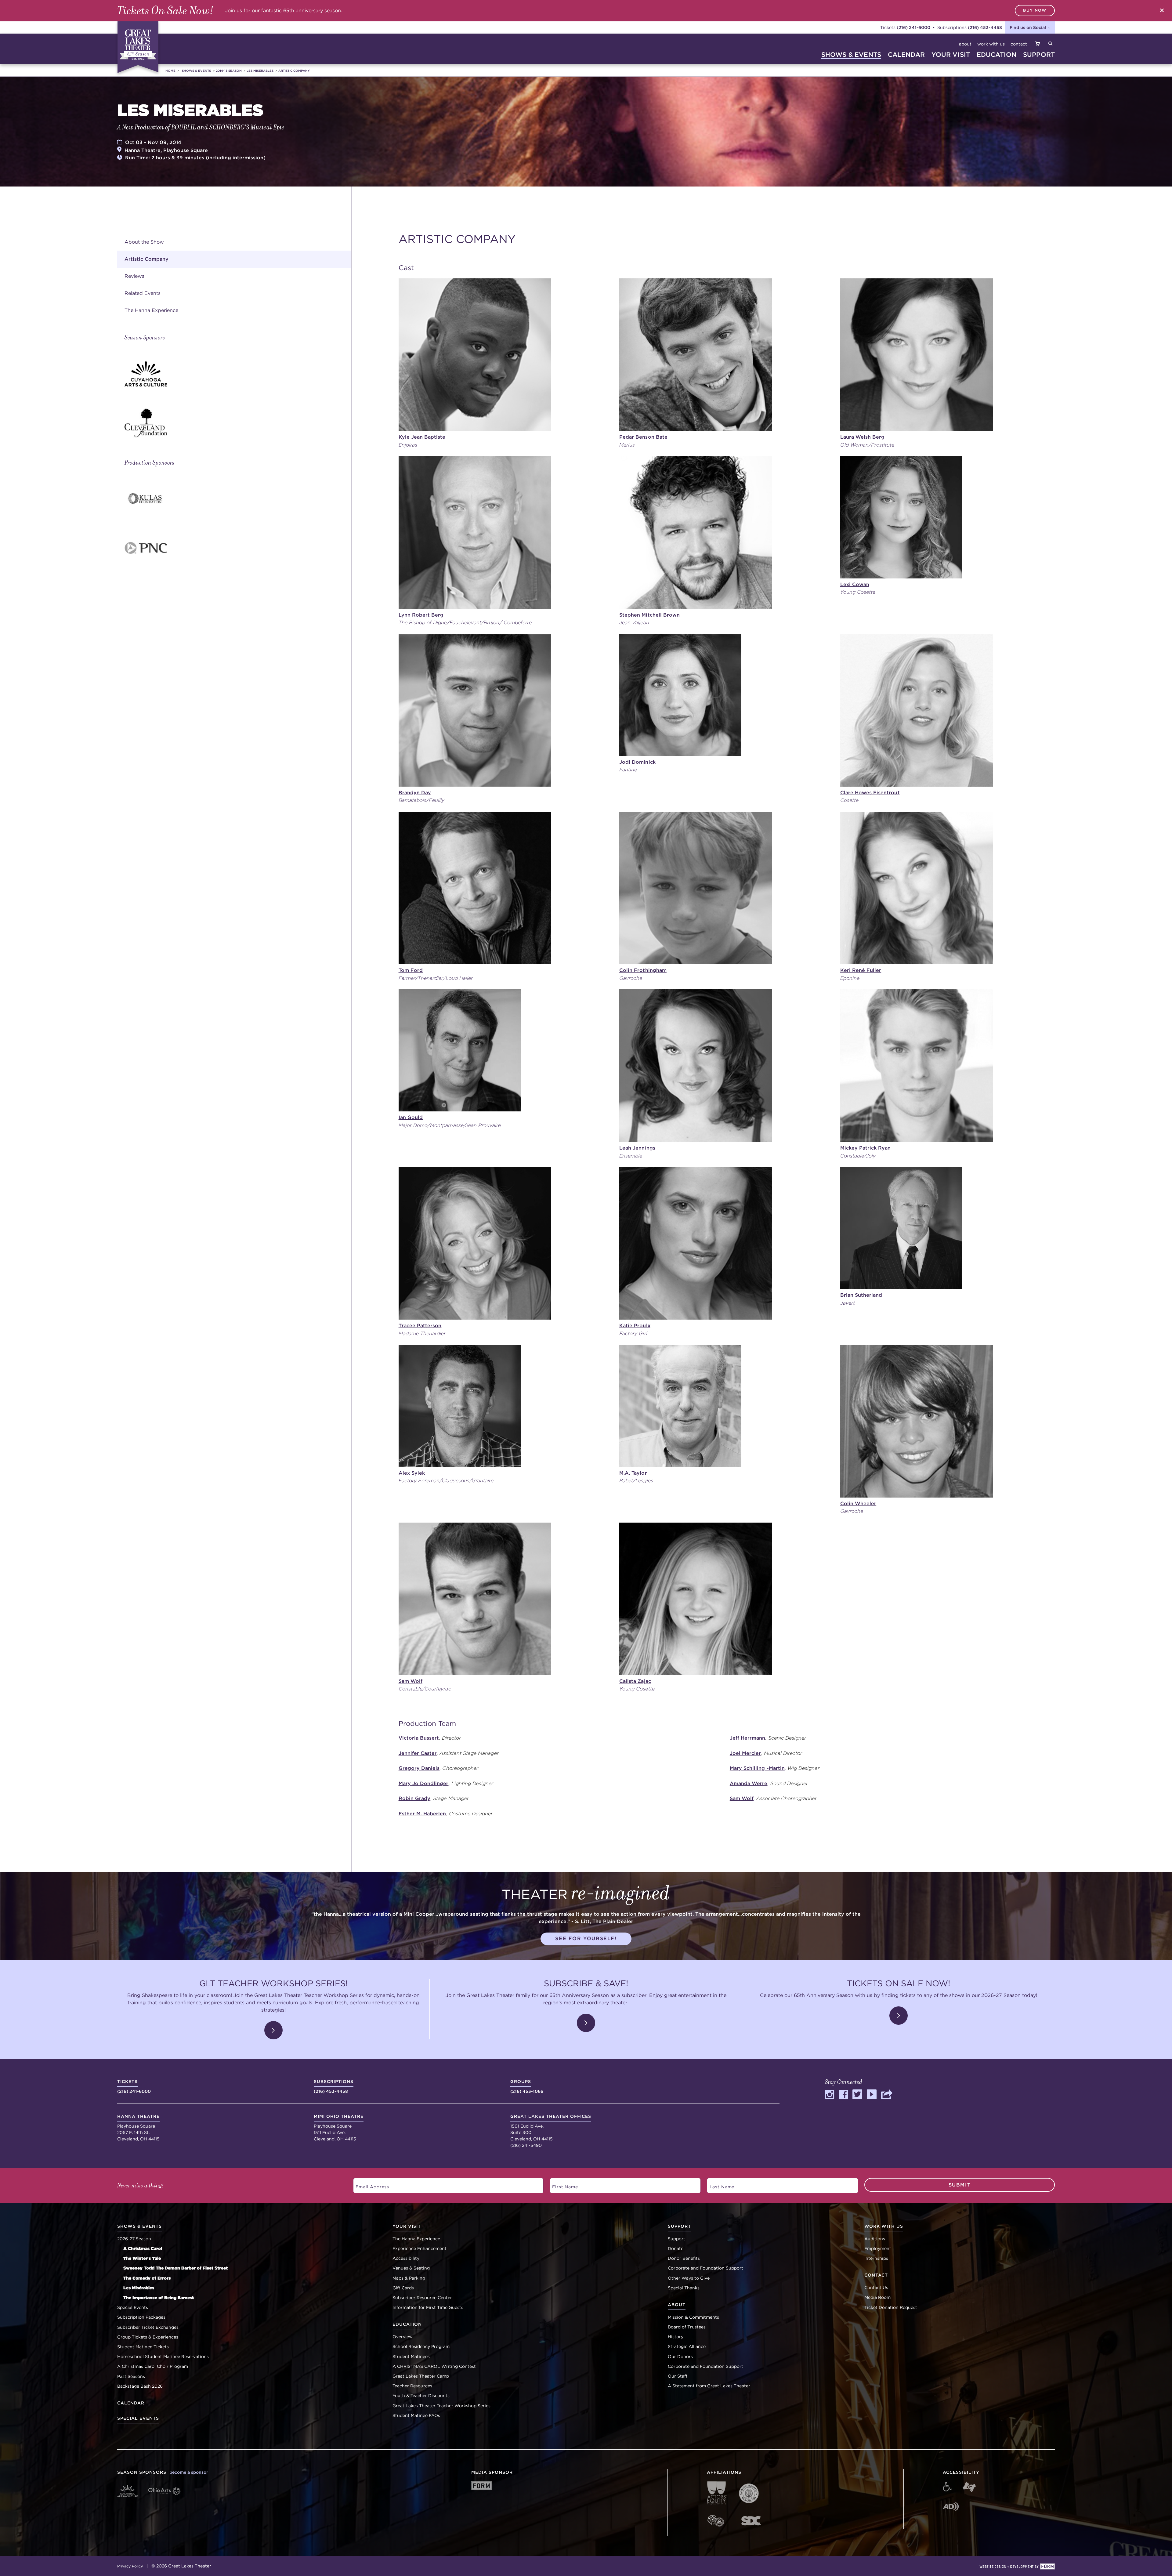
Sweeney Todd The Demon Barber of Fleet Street (175, 2268)
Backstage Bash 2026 (140, 2386)
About (965, 44)
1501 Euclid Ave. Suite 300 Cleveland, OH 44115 (551, 2128)
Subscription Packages (141, 2317)
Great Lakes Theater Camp (421, 2376)
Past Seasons (131, 2376)
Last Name (719, 2185)
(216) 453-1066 (527, 2086)
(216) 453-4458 (985, 27)
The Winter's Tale (142, 2258)
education (997, 54)
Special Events (133, 2307)
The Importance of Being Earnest (159, 2298)
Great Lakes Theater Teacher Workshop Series (441, 2406)
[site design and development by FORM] (1017, 2567)
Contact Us (876, 2288)
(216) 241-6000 (913, 27)
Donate (676, 2248)
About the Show (144, 242)
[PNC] (238, 548)
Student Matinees (411, 2357)
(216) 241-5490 (526, 2145)
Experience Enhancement (420, 2248)
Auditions (875, 2239)
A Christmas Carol (143, 2248)
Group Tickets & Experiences (148, 2337)
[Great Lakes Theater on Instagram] (830, 2097)
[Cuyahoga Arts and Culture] (238, 374)
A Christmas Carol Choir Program (153, 2366)
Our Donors (680, 2357)
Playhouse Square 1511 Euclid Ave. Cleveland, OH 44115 (339, 2128)
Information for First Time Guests (428, 2307)
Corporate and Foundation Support (705, 2268)
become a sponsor (189, 2472)
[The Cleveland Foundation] (238, 423)
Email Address (369, 2185)
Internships (876, 2258)
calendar (906, 54)
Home (170, 71)
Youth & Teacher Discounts (421, 2396)
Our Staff (678, 2376)
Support (676, 2239)
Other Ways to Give (689, 2278)
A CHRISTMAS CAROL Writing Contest (434, 2366)
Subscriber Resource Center (422, 2298)
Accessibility (406, 2258)
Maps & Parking (409, 2278)
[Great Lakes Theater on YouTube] (872, 2097)
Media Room (877, 2297)
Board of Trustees (687, 2327)
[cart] (1037, 44)
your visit (951, 54)
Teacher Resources (412, 2386)
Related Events (143, 293)
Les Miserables (260, 71)
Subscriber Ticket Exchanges (148, 2327)
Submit (960, 2185)
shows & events (851, 54)
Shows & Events (196, 71)
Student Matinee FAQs (416, 2415)
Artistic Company (294, 71)
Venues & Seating (411, 2268)
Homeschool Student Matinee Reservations (163, 2357)
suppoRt (1039, 54)
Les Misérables (139, 2288)
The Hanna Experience (151, 310)
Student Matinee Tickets (143, 2347)
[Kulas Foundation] (238, 499)
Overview (403, 2337)
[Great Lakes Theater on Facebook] (843, 2097)
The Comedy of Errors (147, 2278)
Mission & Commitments (693, 2317)
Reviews (134, 276)
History (676, 2337)
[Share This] (887, 2097)
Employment (878, 2248)
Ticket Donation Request (891, 2307)
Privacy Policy (130, 2566)
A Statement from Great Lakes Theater (709, 2386)
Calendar (131, 2403)
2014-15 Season (229, 71)
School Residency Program (421, 2346)
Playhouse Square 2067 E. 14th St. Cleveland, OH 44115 (138, 2128)
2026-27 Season (134, 2239)
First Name (562, 2185)
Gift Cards (403, 2288)
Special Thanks (684, 2288)
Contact (1019, 44)
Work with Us (991, 44)
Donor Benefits (684, 2258)
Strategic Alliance (687, 2346)
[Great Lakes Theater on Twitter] (857, 2097)
